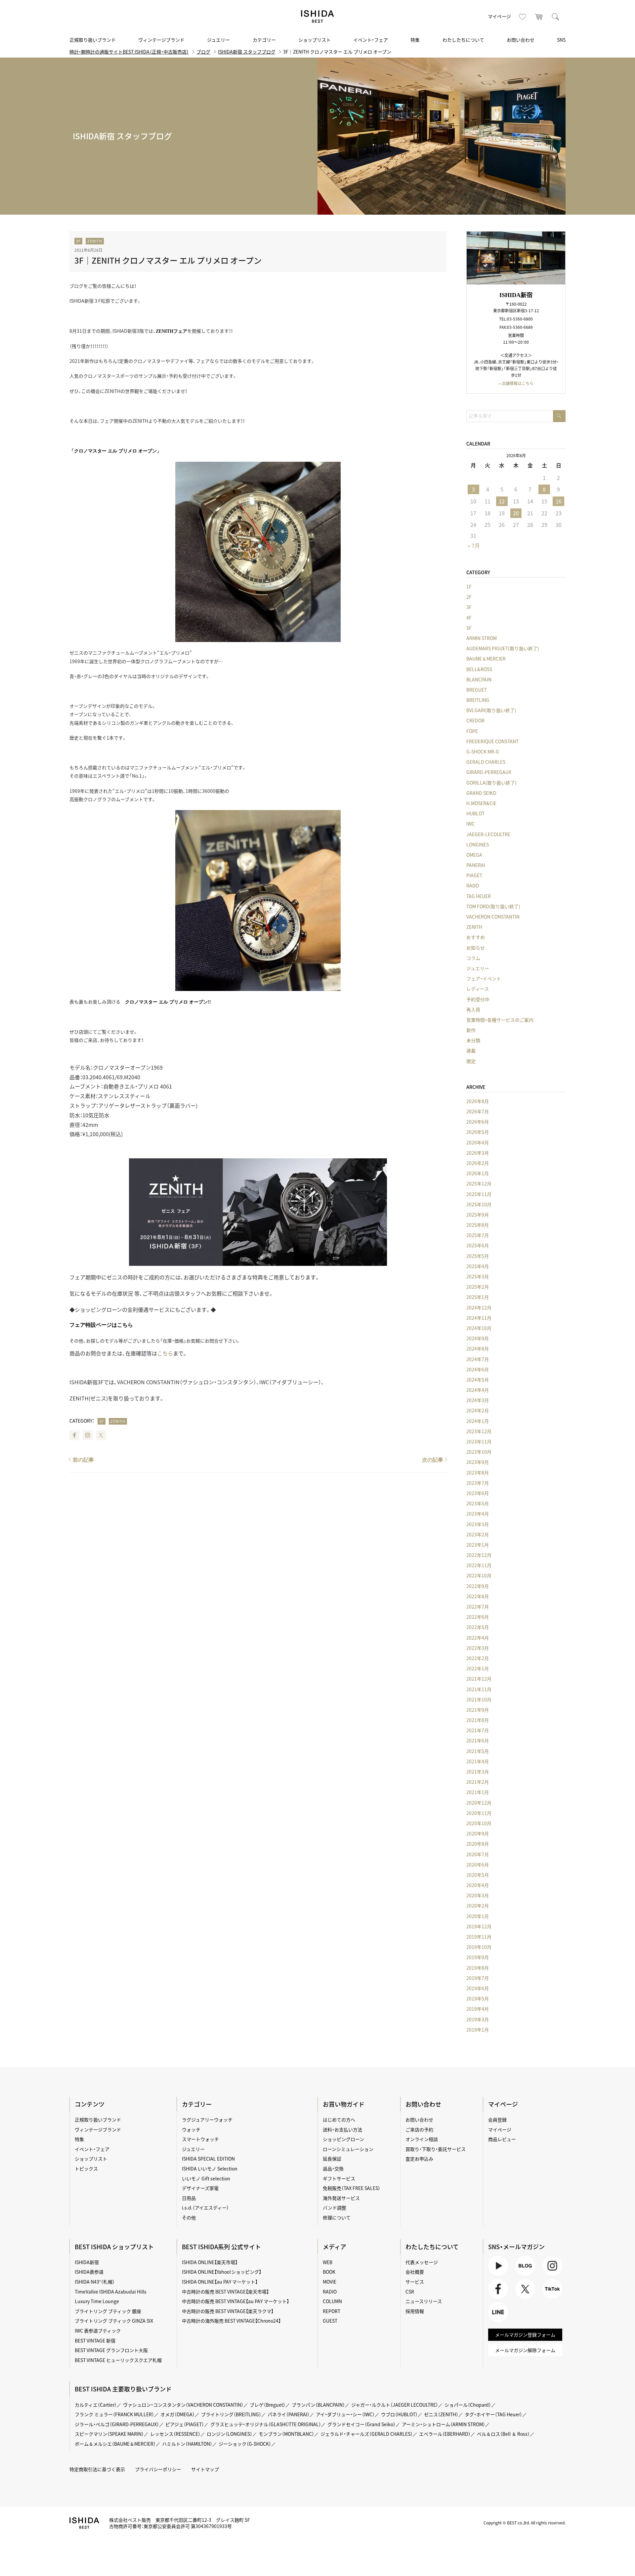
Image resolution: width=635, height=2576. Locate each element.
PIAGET (474, 875)
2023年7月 (478, 1483)
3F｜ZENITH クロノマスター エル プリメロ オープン (168, 260)
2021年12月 (479, 1679)
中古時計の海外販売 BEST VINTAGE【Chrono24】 (231, 2321)
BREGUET (477, 690)
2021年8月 (478, 1720)
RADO (473, 885)
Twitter (101, 1435)
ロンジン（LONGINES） (230, 2434)
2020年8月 (478, 1844)
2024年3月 (478, 1400)
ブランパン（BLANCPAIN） (318, 2405)
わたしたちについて (463, 40)
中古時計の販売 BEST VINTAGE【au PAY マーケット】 (235, 2301)
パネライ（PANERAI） (289, 2414)
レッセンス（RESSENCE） (175, 2434)
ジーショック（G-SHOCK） (245, 2444)
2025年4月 (478, 1266)
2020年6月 (478, 1865)
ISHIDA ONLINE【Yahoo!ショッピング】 (222, 2272)
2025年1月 (478, 1297)
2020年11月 (479, 1813)
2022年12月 (479, 1555)
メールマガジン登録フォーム (525, 2335)
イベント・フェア (371, 40)
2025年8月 (478, 1225)
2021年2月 (478, 1782)
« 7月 (474, 545)
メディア (335, 2247)
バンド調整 (335, 2208)
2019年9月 (478, 1957)
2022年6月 (478, 1617)
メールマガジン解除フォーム (525, 2350)
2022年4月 (478, 1638)
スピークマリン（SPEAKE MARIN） (109, 2434)
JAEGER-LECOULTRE (488, 834)
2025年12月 (479, 1183)
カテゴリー (264, 40)
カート (539, 17)
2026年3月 (478, 1153)
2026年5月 (478, 1132)
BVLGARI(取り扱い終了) (491, 710)
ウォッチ (191, 2129)
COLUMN (332, 2301)
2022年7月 (478, 1607)
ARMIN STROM (482, 638)
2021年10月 (479, 1699)
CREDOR (475, 720)
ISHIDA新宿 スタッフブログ (247, 52)
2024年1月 (478, 1421)
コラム (473, 958)
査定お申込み (419, 2159)
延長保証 (332, 2159)
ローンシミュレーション (348, 2149)
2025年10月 (479, 1204)
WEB (328, 2262)
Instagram (88, 1435)
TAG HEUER (479, 896)
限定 (471, 1061)
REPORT (332, 2311)
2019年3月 (478, 2019)
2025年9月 (478, 1215)
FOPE (472, 731)
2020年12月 (479, 1803)
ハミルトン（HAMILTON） (187, 2444)
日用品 (189, 2198)
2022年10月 (479, 1575)
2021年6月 (478, 1740)
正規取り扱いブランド (93, 40)
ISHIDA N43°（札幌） (95, 2282)
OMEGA (474, 855)
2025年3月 (478, 1276)
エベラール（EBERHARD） (445, 2434)
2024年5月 (478, 1380)
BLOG (521, 2275)
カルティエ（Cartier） (96, 2405)
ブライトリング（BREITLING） (231, 2414)
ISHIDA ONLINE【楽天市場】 (210, 2262)
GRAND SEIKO (481, 793)
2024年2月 (478, 1410)
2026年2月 (478, 1163)
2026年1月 (478, 1173)
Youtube (497, 2275)
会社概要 (415, 2272)
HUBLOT (475, 813)
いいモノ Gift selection (206, 2178)
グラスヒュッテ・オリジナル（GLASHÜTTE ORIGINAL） (266, 2424)
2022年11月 (479, 1565)
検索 (556, 17)
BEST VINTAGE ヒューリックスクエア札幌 (118, 2360)
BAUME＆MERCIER (486, 659)
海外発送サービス (341, 2198)
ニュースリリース (424, 2301)
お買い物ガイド (344, 2104)
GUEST (330, 2321)
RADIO (330, 2292)
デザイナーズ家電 (200, 2188)
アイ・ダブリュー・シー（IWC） (345, 2414)
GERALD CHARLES (486, 762)
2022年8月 (478, 1596)
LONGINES (478, 844)
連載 (471, 1051)
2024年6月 (478, 1369)
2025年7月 (478, 1235)
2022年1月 (478, 1668)
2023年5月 (478, 1503)
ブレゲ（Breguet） (268, 2405)
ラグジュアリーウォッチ (207, 2120)
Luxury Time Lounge (97, 2301)
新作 (471, 1030)
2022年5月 (478, 1627)
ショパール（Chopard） (468, 2405)
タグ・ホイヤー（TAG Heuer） (493, 2414)
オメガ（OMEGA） (178, 2414)
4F (469, 618)
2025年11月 (479, 1194)
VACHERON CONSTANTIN (493, 917)
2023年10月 (479, 1452)
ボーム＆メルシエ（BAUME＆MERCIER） (115, 2444)
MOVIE (330, 2282)
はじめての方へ (339, 2120)
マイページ (499, 16)
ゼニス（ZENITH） (441, 2414)
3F (78, 241)
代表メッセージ (422, 2262)
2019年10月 (479, 1947)
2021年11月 (479, 1689)
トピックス (86, 2168)
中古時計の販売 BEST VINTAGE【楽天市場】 (225, 2292)
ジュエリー (218, 40)
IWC (470, 824)
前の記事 (83, 1460)
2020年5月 (478, 1875)
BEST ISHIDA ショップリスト (114, 2247)
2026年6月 (478, 1122)
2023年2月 (478, 1534)
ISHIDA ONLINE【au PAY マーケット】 (220, 2282)
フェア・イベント (484, 978)
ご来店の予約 (419, 2129)
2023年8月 (478, 1473)
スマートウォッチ (200, 2139)
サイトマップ (205, 2469)
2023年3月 (478, 1524)
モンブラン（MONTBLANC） (286, 2434)
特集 (415, 40)
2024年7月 (478, 1359)
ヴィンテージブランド (161, 40)
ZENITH (95, 241)
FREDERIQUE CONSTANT (492, 741)
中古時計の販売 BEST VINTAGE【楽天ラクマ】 (228, 2311)
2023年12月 (479, 1431)
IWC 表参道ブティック (98, 2331)
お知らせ (476, 948)
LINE (493, 2322)
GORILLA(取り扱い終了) (491, 783)
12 (502, 501)
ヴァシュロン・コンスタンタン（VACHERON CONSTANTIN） (183, 2405)
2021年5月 (478, 1751)
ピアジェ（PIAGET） (185, 2424)
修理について (337, 2217)
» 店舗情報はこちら (516, 383)
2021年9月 (478, 1710)
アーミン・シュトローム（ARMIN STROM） (444, 2424)
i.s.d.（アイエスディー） (205, 2208)
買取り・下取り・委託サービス (436, 2149)
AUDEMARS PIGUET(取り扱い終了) (503, 648)
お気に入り (523, 17)
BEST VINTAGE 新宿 (95, 2340)
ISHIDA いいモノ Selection (210, 2168)
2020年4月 (478, 1885)
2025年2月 (478, 1287)
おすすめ (476, 937)
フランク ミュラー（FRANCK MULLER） (114, 2414)
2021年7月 (478, 1730)
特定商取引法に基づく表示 (97, 2469)
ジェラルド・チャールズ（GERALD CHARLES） (367, 2434)
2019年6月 (478, 1988)
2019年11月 (479, 1937)
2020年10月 (479, 1823)
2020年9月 (478, 1833)
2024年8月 (478, 1349)
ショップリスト (315, 40)
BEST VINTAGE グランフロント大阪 (111, 2350)
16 (559, 501)
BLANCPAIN (479, 679)
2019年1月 (478, 2030)
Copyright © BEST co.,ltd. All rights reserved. (525, 2523)
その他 (189, 2217)
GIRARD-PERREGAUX (489, 772)
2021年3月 (478, 1772)
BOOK (329, 2272)
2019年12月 (479, 1926)
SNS (561, 40)
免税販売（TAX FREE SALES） (352, 2188)
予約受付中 (478, 999)
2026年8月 (478, 1101)
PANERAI (476, 865)
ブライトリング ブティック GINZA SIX (114, 2321)
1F (469, 586)
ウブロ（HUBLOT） (399, 2414)
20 (516, 513)
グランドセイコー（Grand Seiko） (361, 2424)
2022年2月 (478, 1658)
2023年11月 (479, 1441)
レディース (478, 989)
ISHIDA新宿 (87, 2262)
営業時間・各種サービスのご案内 (500, 1020)
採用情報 (415, 2311)
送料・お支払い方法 (342, 2129)
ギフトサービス (339, 2178)
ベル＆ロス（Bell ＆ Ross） (503, 2434)
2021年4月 (478, 1761)
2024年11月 (479, 1318)
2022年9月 (478, 1586)
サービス (415, 2282)
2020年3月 (478, 1895)
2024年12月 (479, 1308)
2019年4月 (478, 2009)
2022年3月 (478, 1648)
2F (469, 597)
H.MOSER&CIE (481, 803)
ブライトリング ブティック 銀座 (108, 2311)
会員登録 (497, 2120)
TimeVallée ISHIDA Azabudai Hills (111, 2292)
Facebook (74, 1435)
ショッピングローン (343, 2139)
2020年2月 (478, 1906)
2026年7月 (478, 1111)
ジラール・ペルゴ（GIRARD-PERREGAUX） (117, 2424)
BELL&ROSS (479, 669)
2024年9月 (478, 1338)
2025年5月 (478, 1256)
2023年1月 (478, 1545)
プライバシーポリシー (158, 2469)
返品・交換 (333, 2168)
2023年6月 (478, 1493)
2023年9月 (478, 1462)
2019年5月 (478, 1998)
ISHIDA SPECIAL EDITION (208, 2159)
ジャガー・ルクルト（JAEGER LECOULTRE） (395, 2405)
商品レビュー (502, 2139)
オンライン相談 (422, 2139)
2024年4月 (478, 1390)
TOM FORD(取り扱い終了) (493, 906)
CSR (410, 2292)
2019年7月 (478, 1978)
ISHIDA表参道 (89, 2272)
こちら (165, 1353)
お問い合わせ (521, 40)
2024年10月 (479, 1328)
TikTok (549, 2299)
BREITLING (478, 700)
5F (469, 628)
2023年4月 (478, 1514)
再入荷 (473, 1009)
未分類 (473, 1040)
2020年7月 (478, 1854)
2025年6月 (478, 1245)
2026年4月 (478, 1142)
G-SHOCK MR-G (483, 751)
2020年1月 (478, 1916)
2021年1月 (478, 1792)
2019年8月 (478, 1968)
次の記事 (433, 1460)
